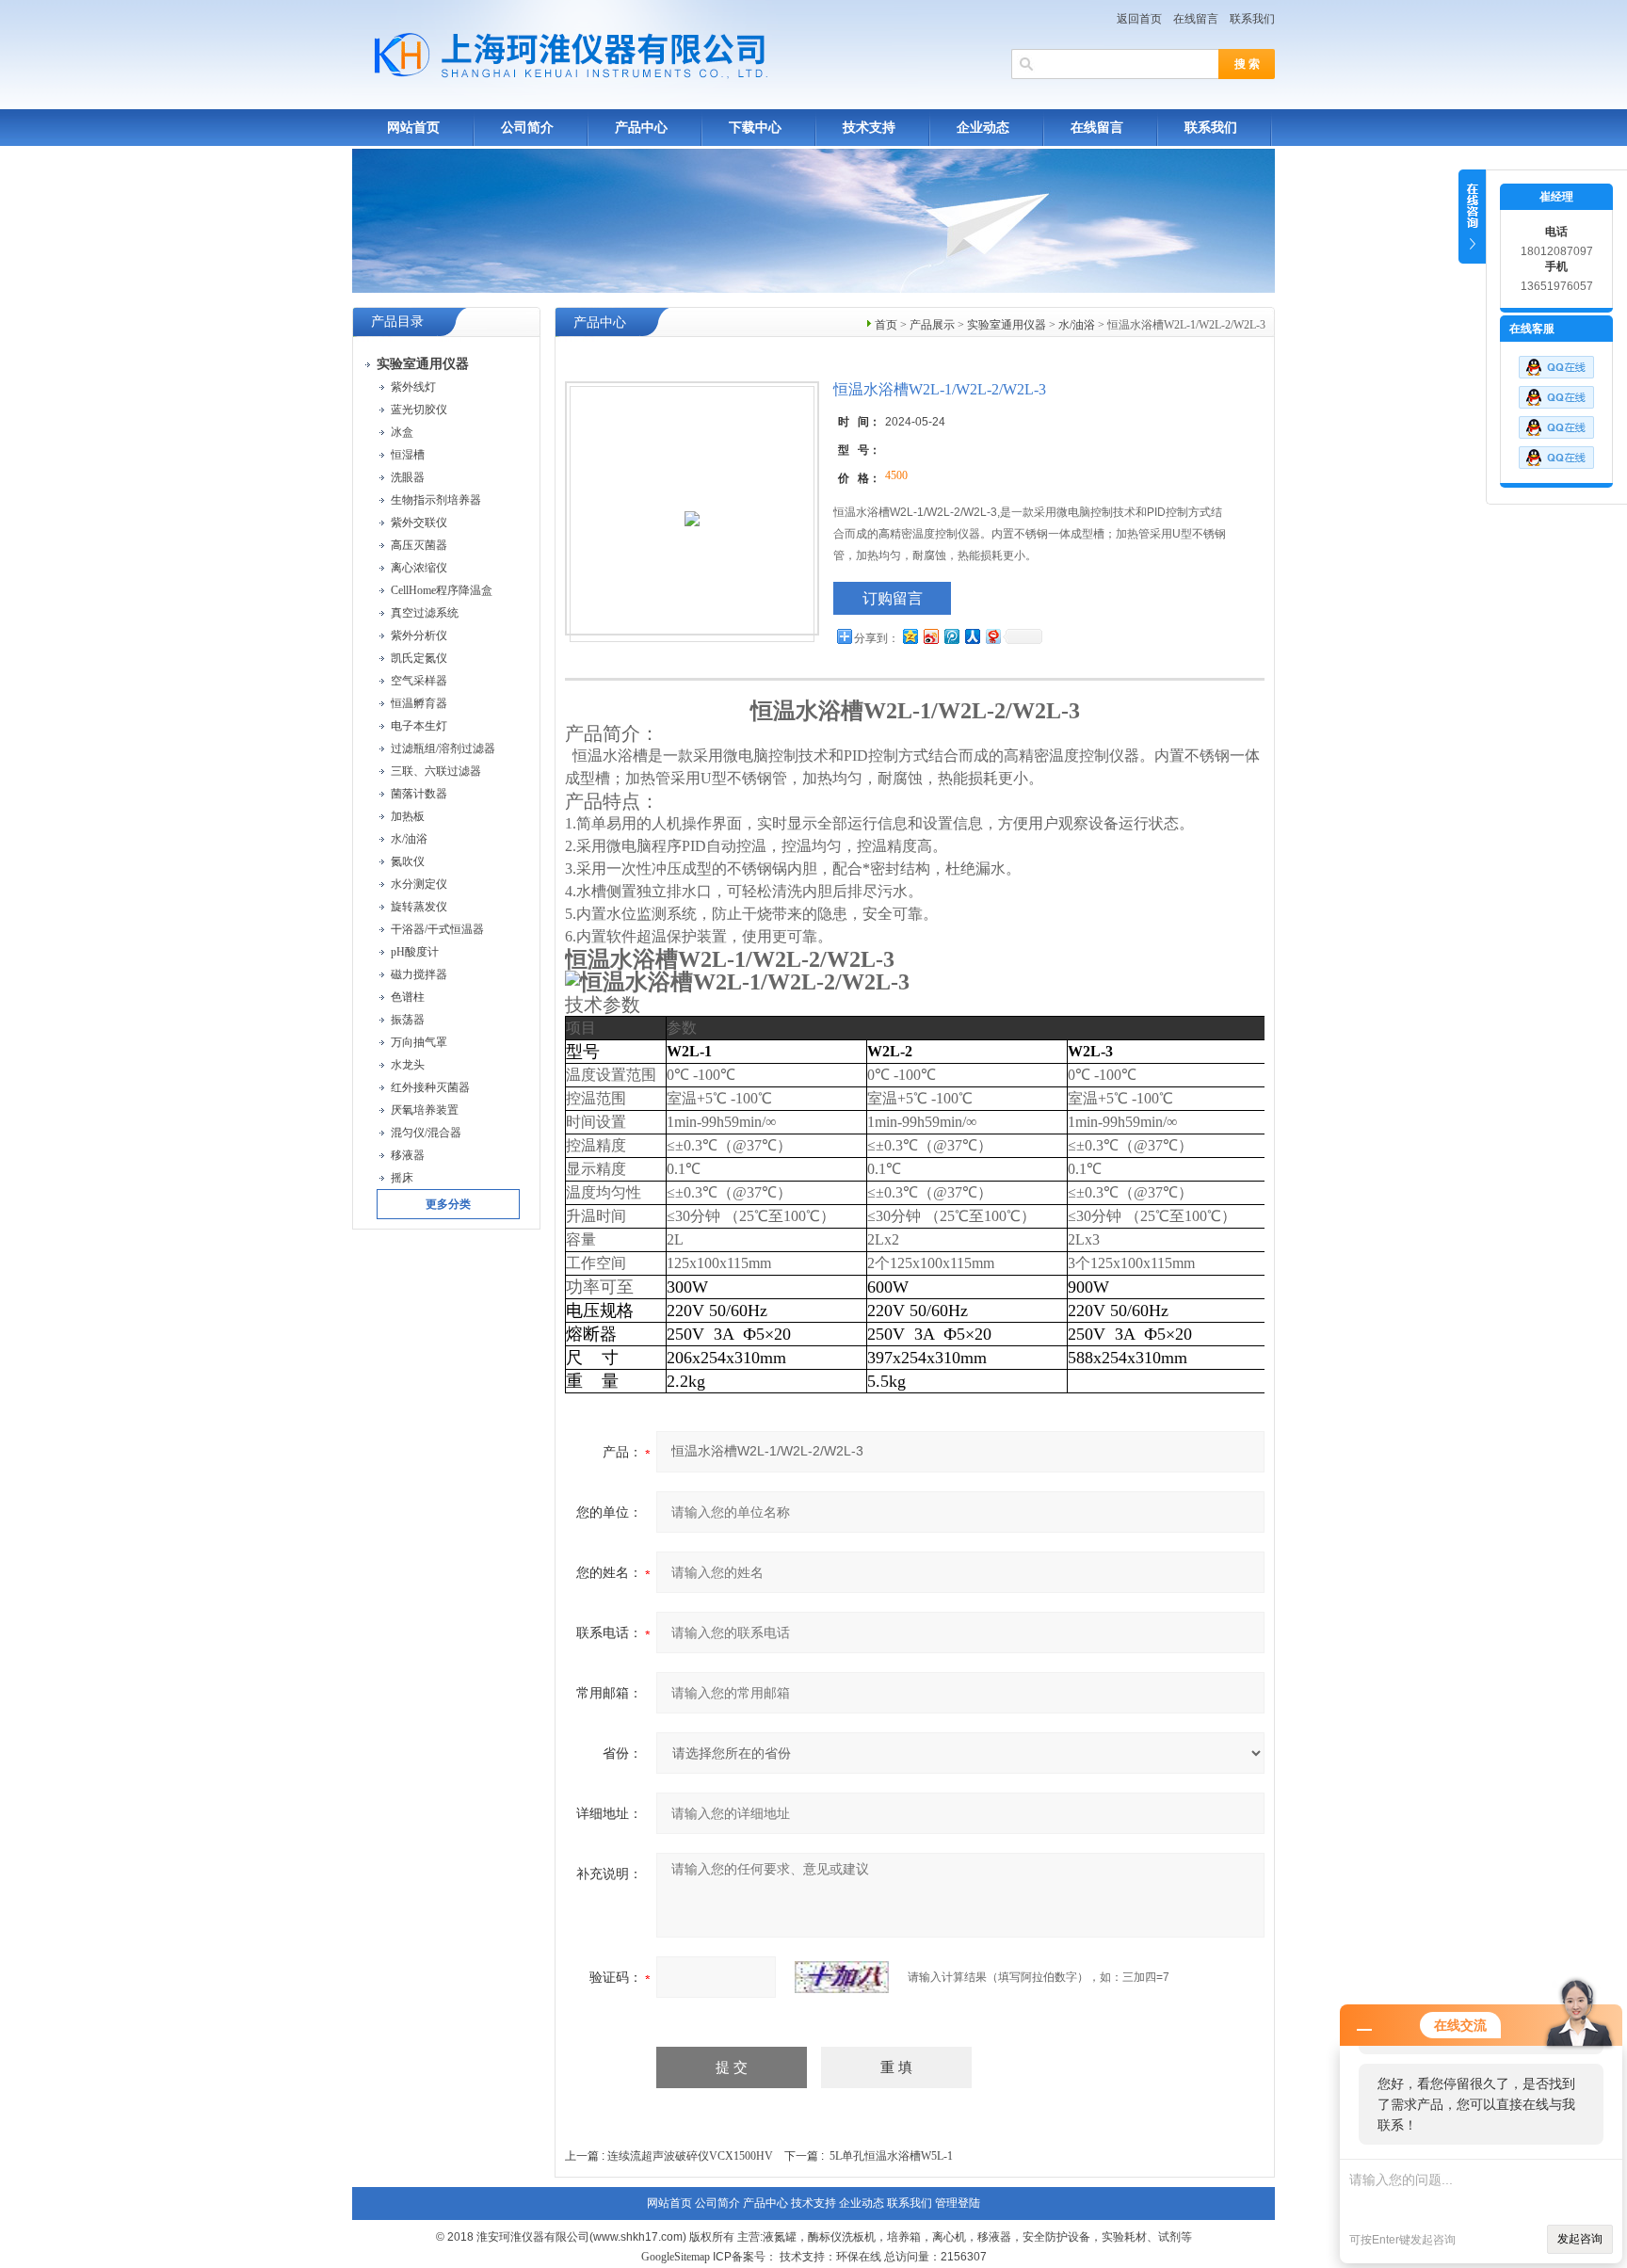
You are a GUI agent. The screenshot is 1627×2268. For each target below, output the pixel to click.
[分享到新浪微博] (930, 636)
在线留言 (1196, 19)
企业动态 (983, 128)
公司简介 (527, 128)
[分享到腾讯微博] (951, 636)
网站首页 (413, 128)
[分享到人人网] (972, 636)
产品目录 (397, 322)
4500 (896, 475)
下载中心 (755, 128)
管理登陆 (958, 2203)
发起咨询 (1580, 2239)
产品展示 (932, 325)
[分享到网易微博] (992, 636)
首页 (886, 325)
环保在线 (859, 2257)
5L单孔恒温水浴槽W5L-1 (891, 2156)
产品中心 (641, 128)
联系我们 (1252, 19)
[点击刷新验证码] (842, 1977)
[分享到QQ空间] (910, 636)
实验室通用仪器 (1007, 325)
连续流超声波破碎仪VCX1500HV (690, 2156)
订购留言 (893, 598)
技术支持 (869, 128)
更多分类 (448, 1204)
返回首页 (1139, 19)
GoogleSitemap (676, 2257)
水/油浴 (1077, 325)
